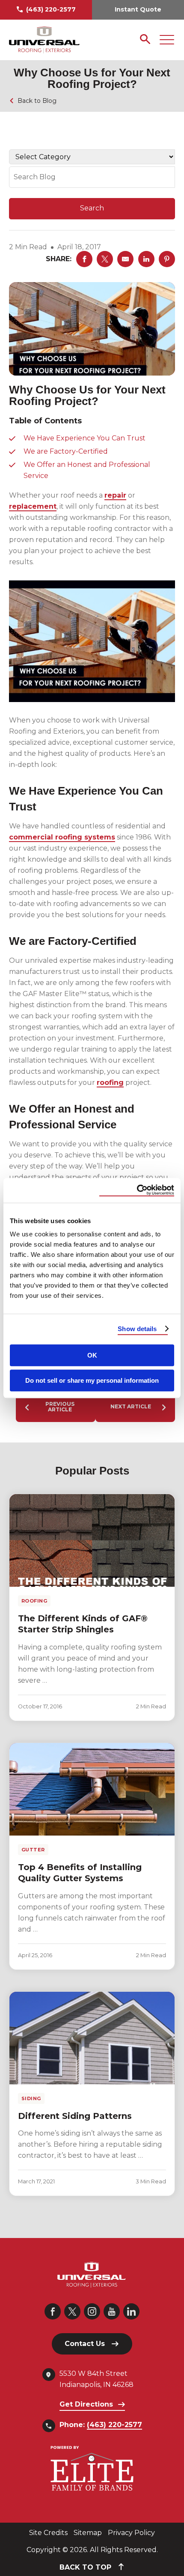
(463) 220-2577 (51, 9)
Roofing (34, 1601)
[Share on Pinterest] (167, 259)
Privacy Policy (131, 2533)
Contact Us (85, 2344)
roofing (110, 1083)
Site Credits (48, 2533)
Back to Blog (37, 101)
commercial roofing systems (62, 837)
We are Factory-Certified (66, 451)
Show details (137, 1329)
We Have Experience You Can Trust (85, 438)
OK (92, 1355)
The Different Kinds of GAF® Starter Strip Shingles (83, 1624)
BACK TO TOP (86, 2567)
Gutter (33, 1850)
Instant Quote (138, 9)
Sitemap (88, 2533)
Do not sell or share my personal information (92, 1380)
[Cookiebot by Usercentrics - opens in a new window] (137, 1190)
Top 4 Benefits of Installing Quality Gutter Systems (80, 1873)
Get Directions (86, 2404)
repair (115, 495)
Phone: (101, 2425)
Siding (31, 2098)
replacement (33, 506)
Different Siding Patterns (75, 2116)
